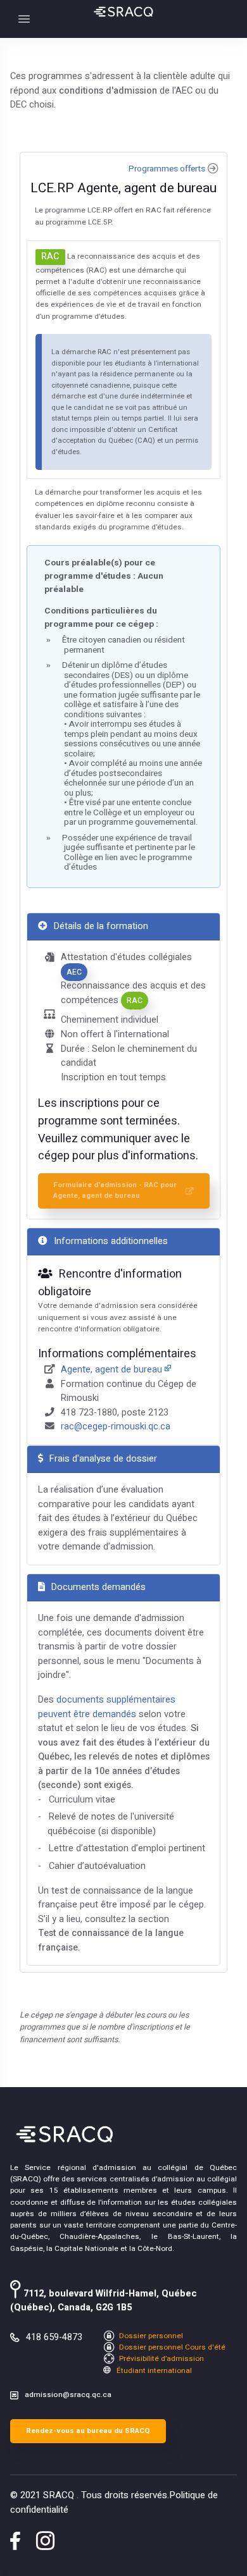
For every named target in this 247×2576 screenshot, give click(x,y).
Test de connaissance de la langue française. (111, 1940)
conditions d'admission (108, 91)
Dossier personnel (150, 2336)
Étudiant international (153, 2371)
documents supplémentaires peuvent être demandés (107, 1707)
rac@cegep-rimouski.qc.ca (116, 1427)
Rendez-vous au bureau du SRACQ (88, 2431)
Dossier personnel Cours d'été (171, 2347)
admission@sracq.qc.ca (68, 2395)
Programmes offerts (167, 169)
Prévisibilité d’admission (161, 2359)
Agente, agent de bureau (111, 1370)
